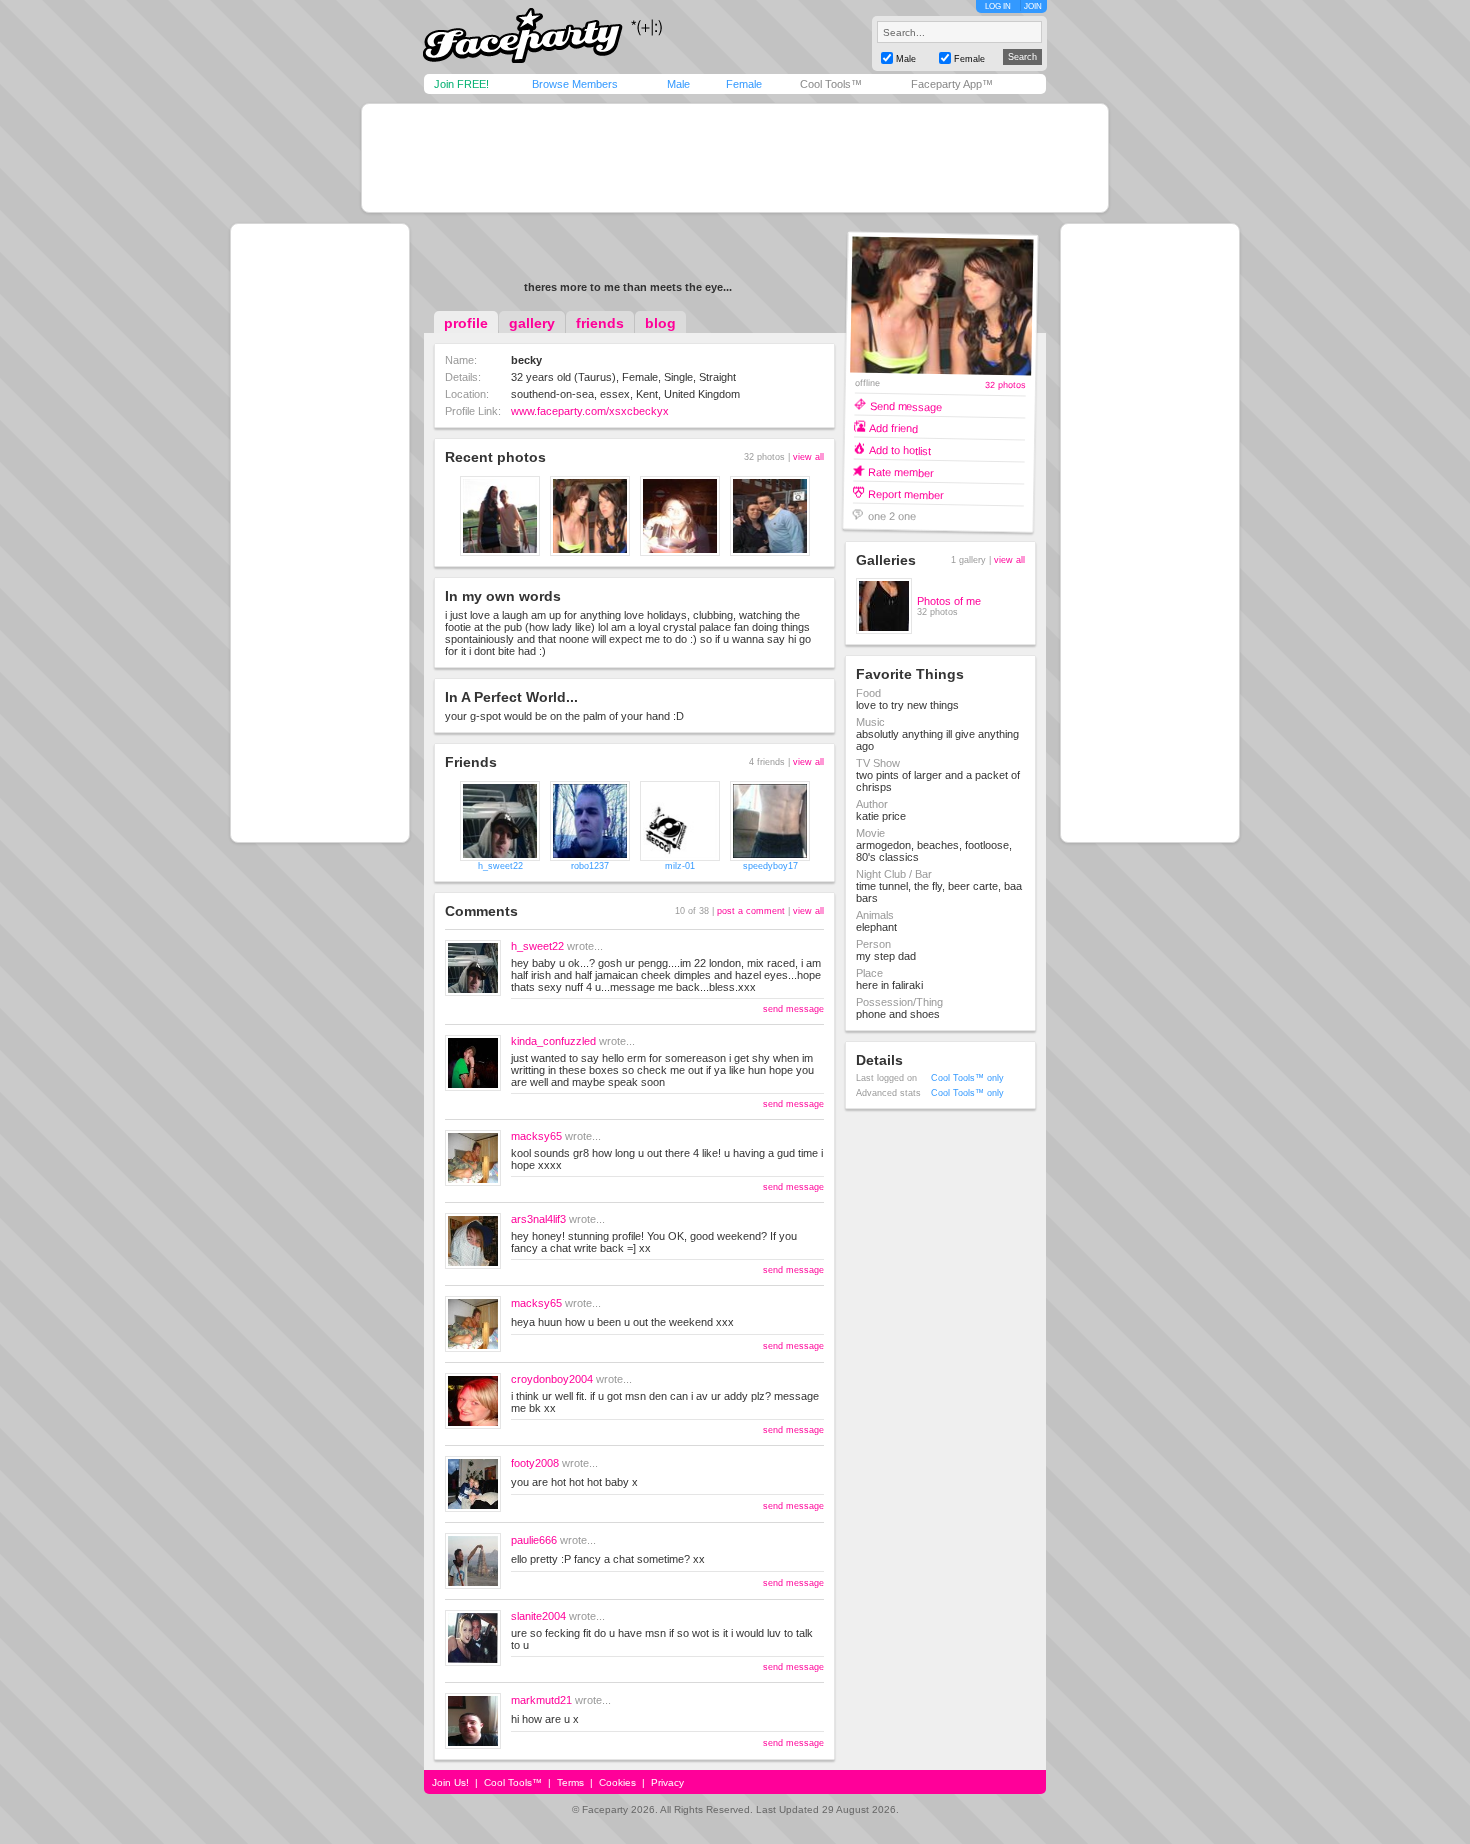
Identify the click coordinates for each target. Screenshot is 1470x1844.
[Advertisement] (735, 158)
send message (793, 1009)
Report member (906, 493)
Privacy (667, 1782)
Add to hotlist (900, 449)
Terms (570, 1782)
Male (678, 84)
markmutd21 (541, 1700)
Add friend (893, 427)
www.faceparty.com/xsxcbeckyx (590, 411)
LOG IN (998, 6)
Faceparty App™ (952, 84)
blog (660, 323)
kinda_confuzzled (553, 1041)
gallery (532, 323)
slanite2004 (538, 1616)
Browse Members (575, 84)
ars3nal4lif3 (538, 1219)
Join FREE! (461, 84)
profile (466, 323)
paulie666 (534, 1540)
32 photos (1005, 385)
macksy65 (536, 1136)
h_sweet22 (500, 866)
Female (744, 84)
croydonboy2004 (552, 1379)
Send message (905, 405)
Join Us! (450, 1782)
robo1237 (590, 866)
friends (600, 323)
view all (808, 457)
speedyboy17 (770, 866)
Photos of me (949, 601)
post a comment (751, 911)
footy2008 (535, 1463)
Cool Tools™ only (967, 1078)
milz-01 (680, 866)
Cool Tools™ (831, 84)
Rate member (901, 471)
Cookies (617, 1782)
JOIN (1033, 6)
